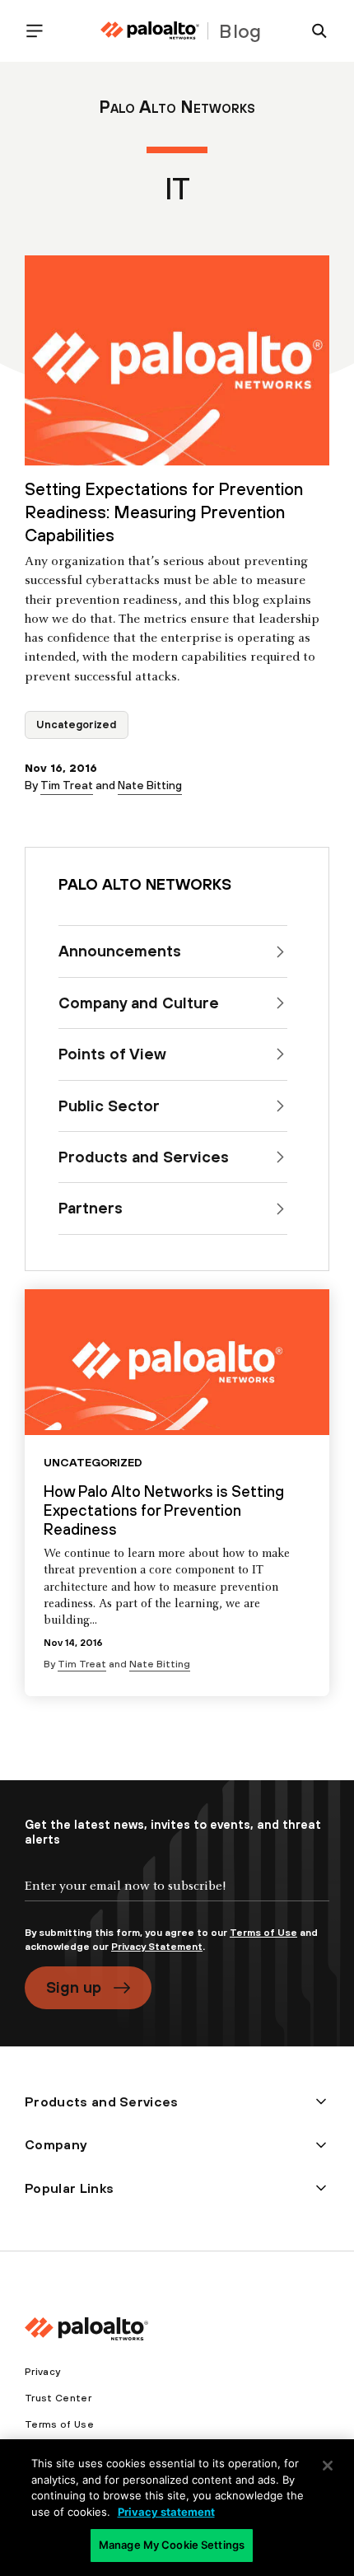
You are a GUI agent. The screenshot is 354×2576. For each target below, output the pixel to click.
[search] (313, 31)
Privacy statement (166, 2512)
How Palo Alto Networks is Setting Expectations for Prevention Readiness (164, 1510)
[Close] (328, 2466)
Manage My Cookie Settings (172, 2545)
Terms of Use (263, 1933)
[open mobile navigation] (41, 31)
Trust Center (58, 2398)
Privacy (42, 2372)
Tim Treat (67, 785)
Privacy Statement (157, 1947)
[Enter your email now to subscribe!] (177, 1900)
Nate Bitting (150, 785)
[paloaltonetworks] (150, 31)
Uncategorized (77, 725)
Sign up (74, 1987)
